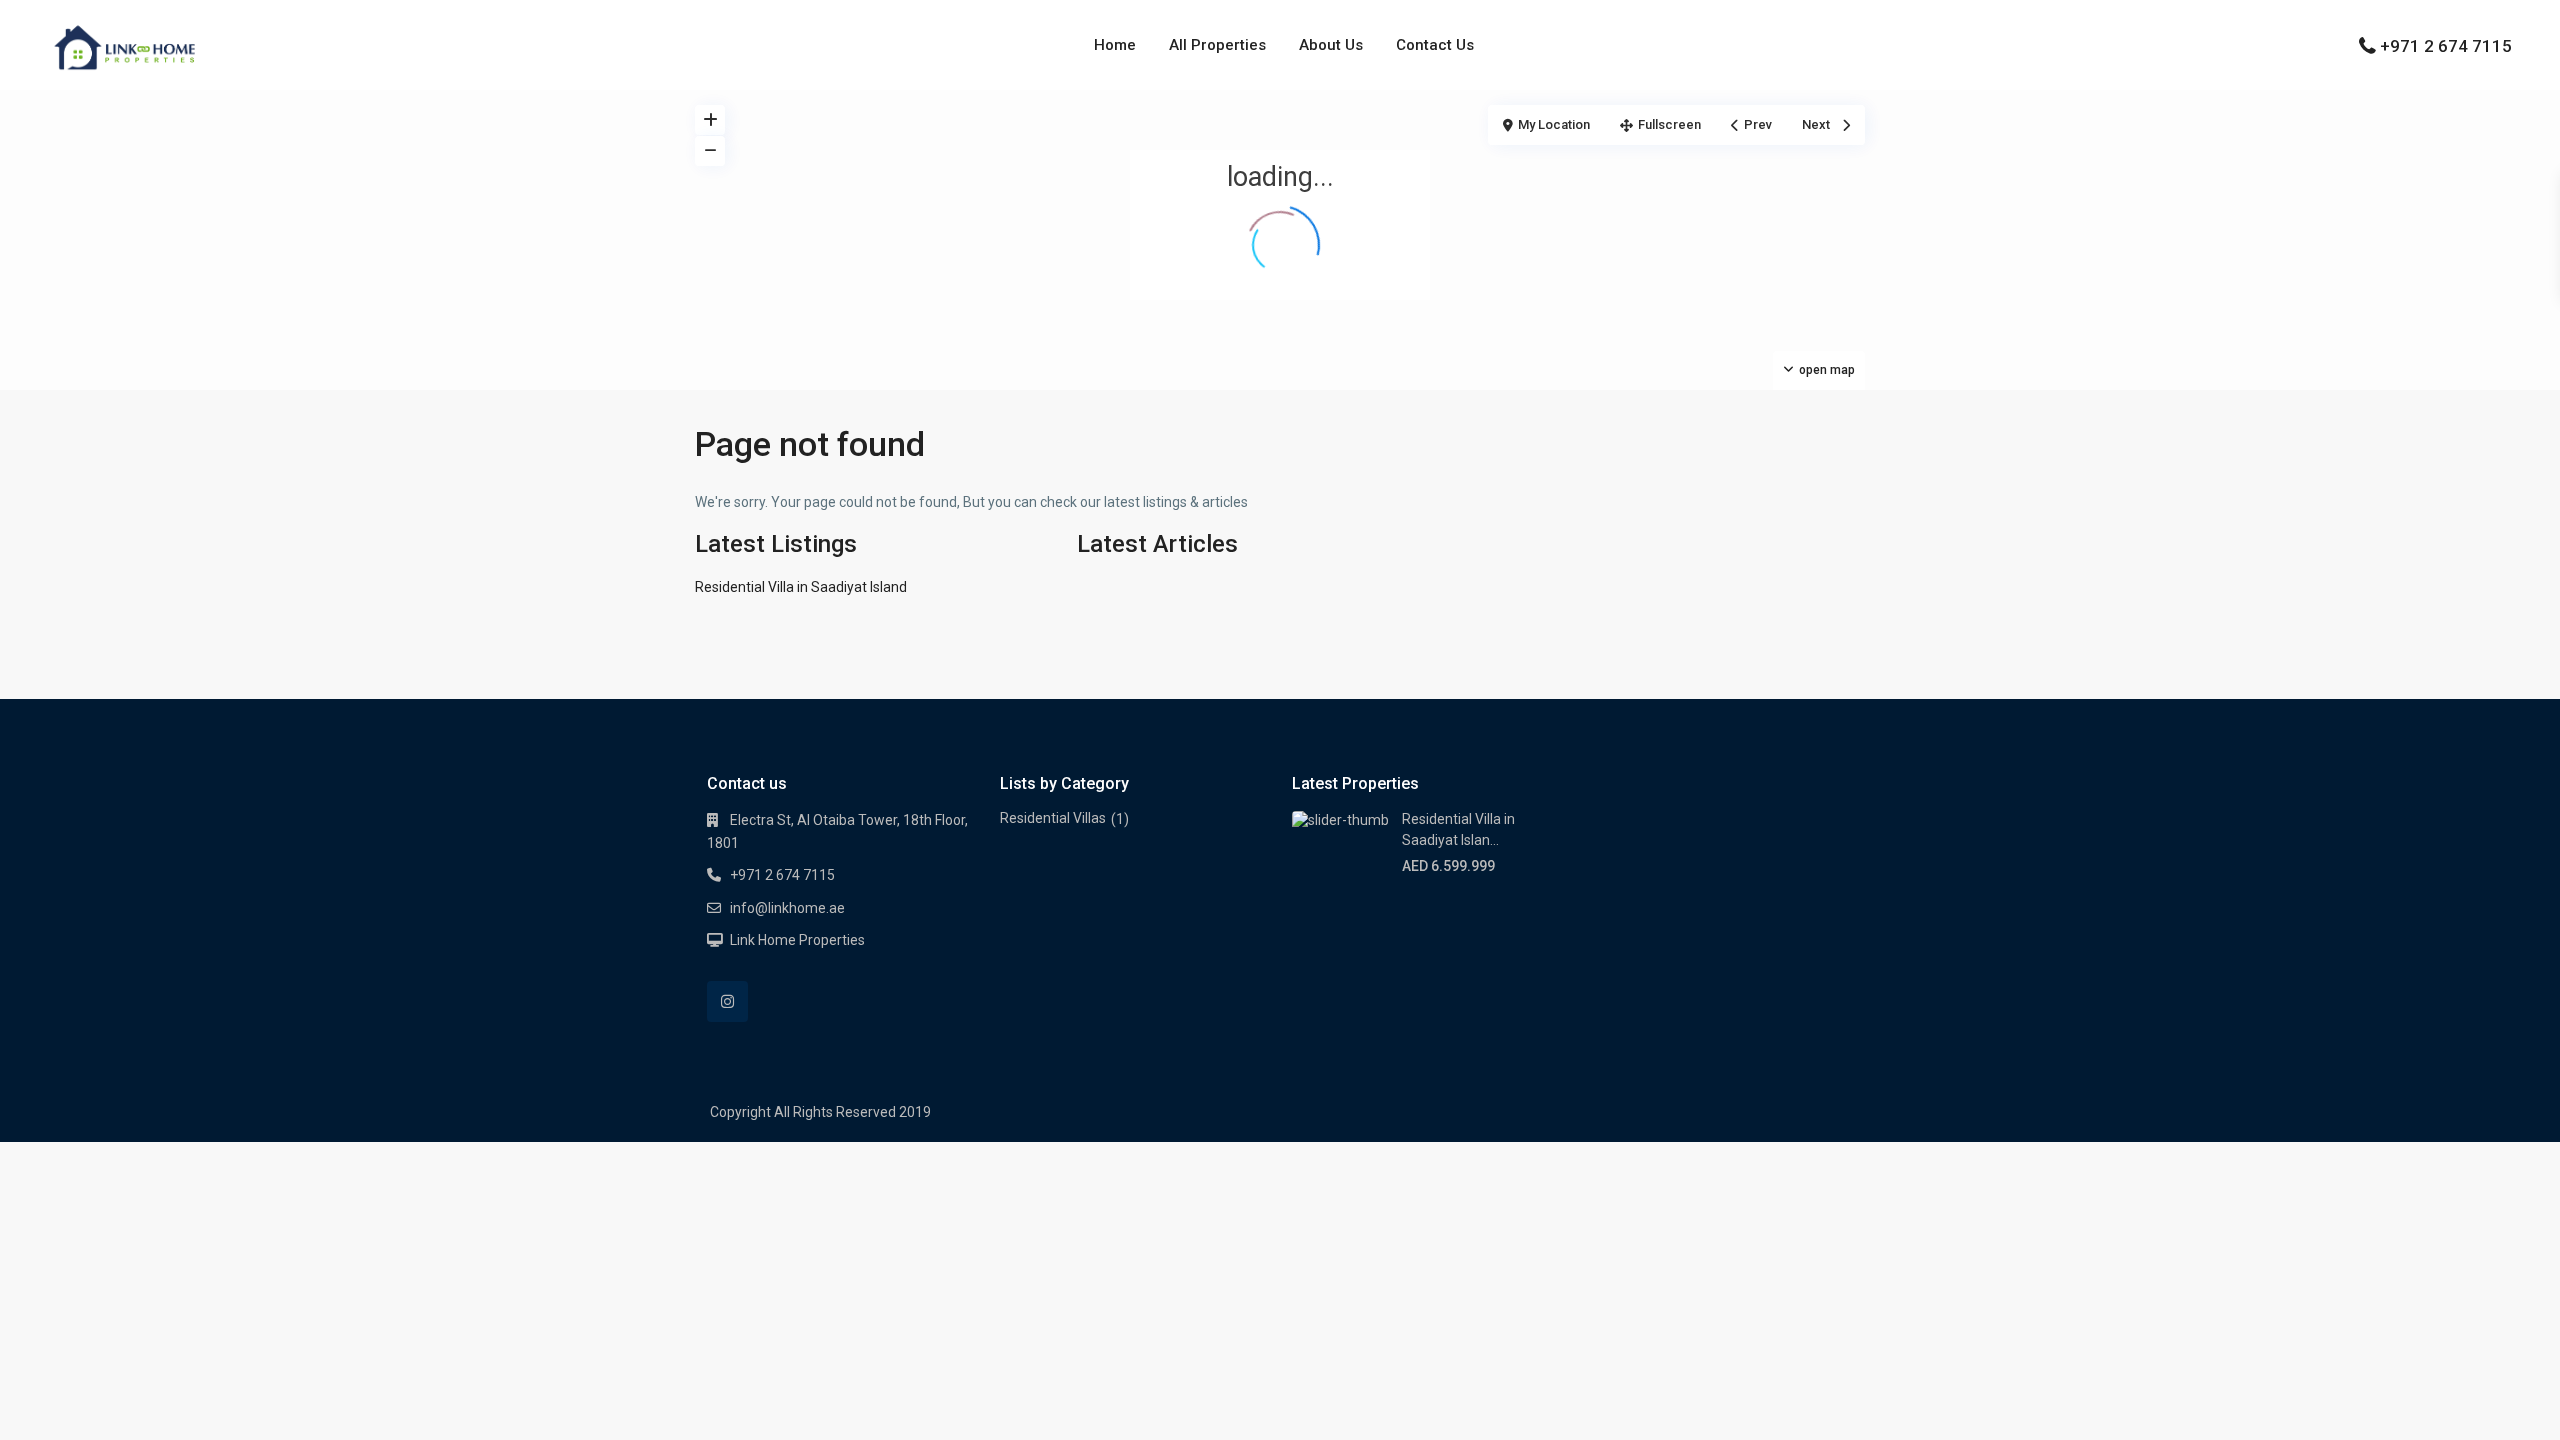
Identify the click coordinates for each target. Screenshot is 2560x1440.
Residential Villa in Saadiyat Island (801, 587)
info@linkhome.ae (787, 908)
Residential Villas (1053, 818)
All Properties (1217, 45)
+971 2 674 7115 (2446, 46)
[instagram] (727, 1001)
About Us (1331, 45)
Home (1115, 45)
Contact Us (1435, 45)
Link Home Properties (797, 940)
